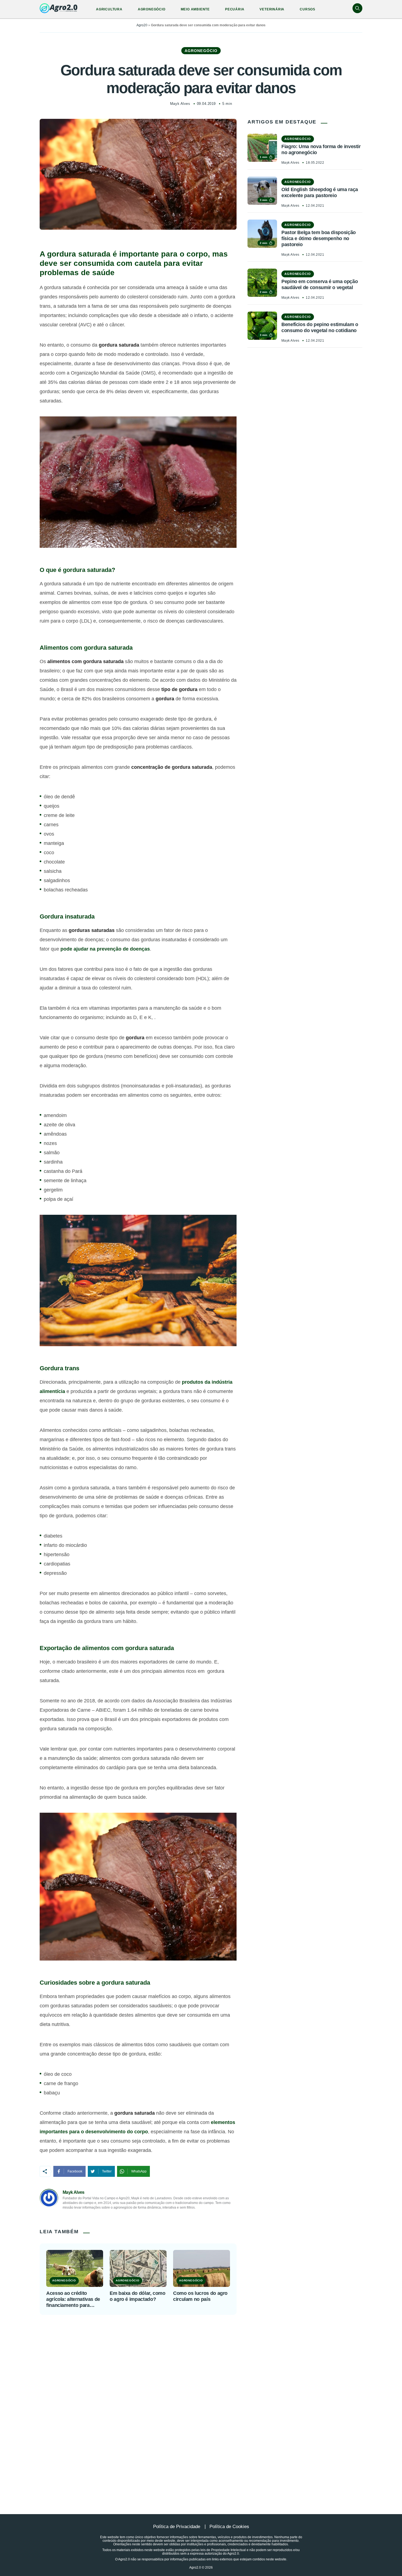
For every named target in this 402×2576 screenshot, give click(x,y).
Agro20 (142, 25)
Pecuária (235, 9)
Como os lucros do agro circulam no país (200, 2296)
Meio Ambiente (195, 9)
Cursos (308, 9)
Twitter (107, 2171)
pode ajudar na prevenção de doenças (105, 949)
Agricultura (109, 9)
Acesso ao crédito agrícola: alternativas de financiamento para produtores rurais (73, 2299)
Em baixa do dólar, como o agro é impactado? (138, 2296)
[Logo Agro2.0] (59, 8)
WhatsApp (139, 2171)
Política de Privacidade (177, 2527)
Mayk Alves (180, 104)
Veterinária (272, 9)
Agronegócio (152, 9)
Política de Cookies (229, 2527)
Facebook (75, 2171)
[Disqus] (201, 2401)
